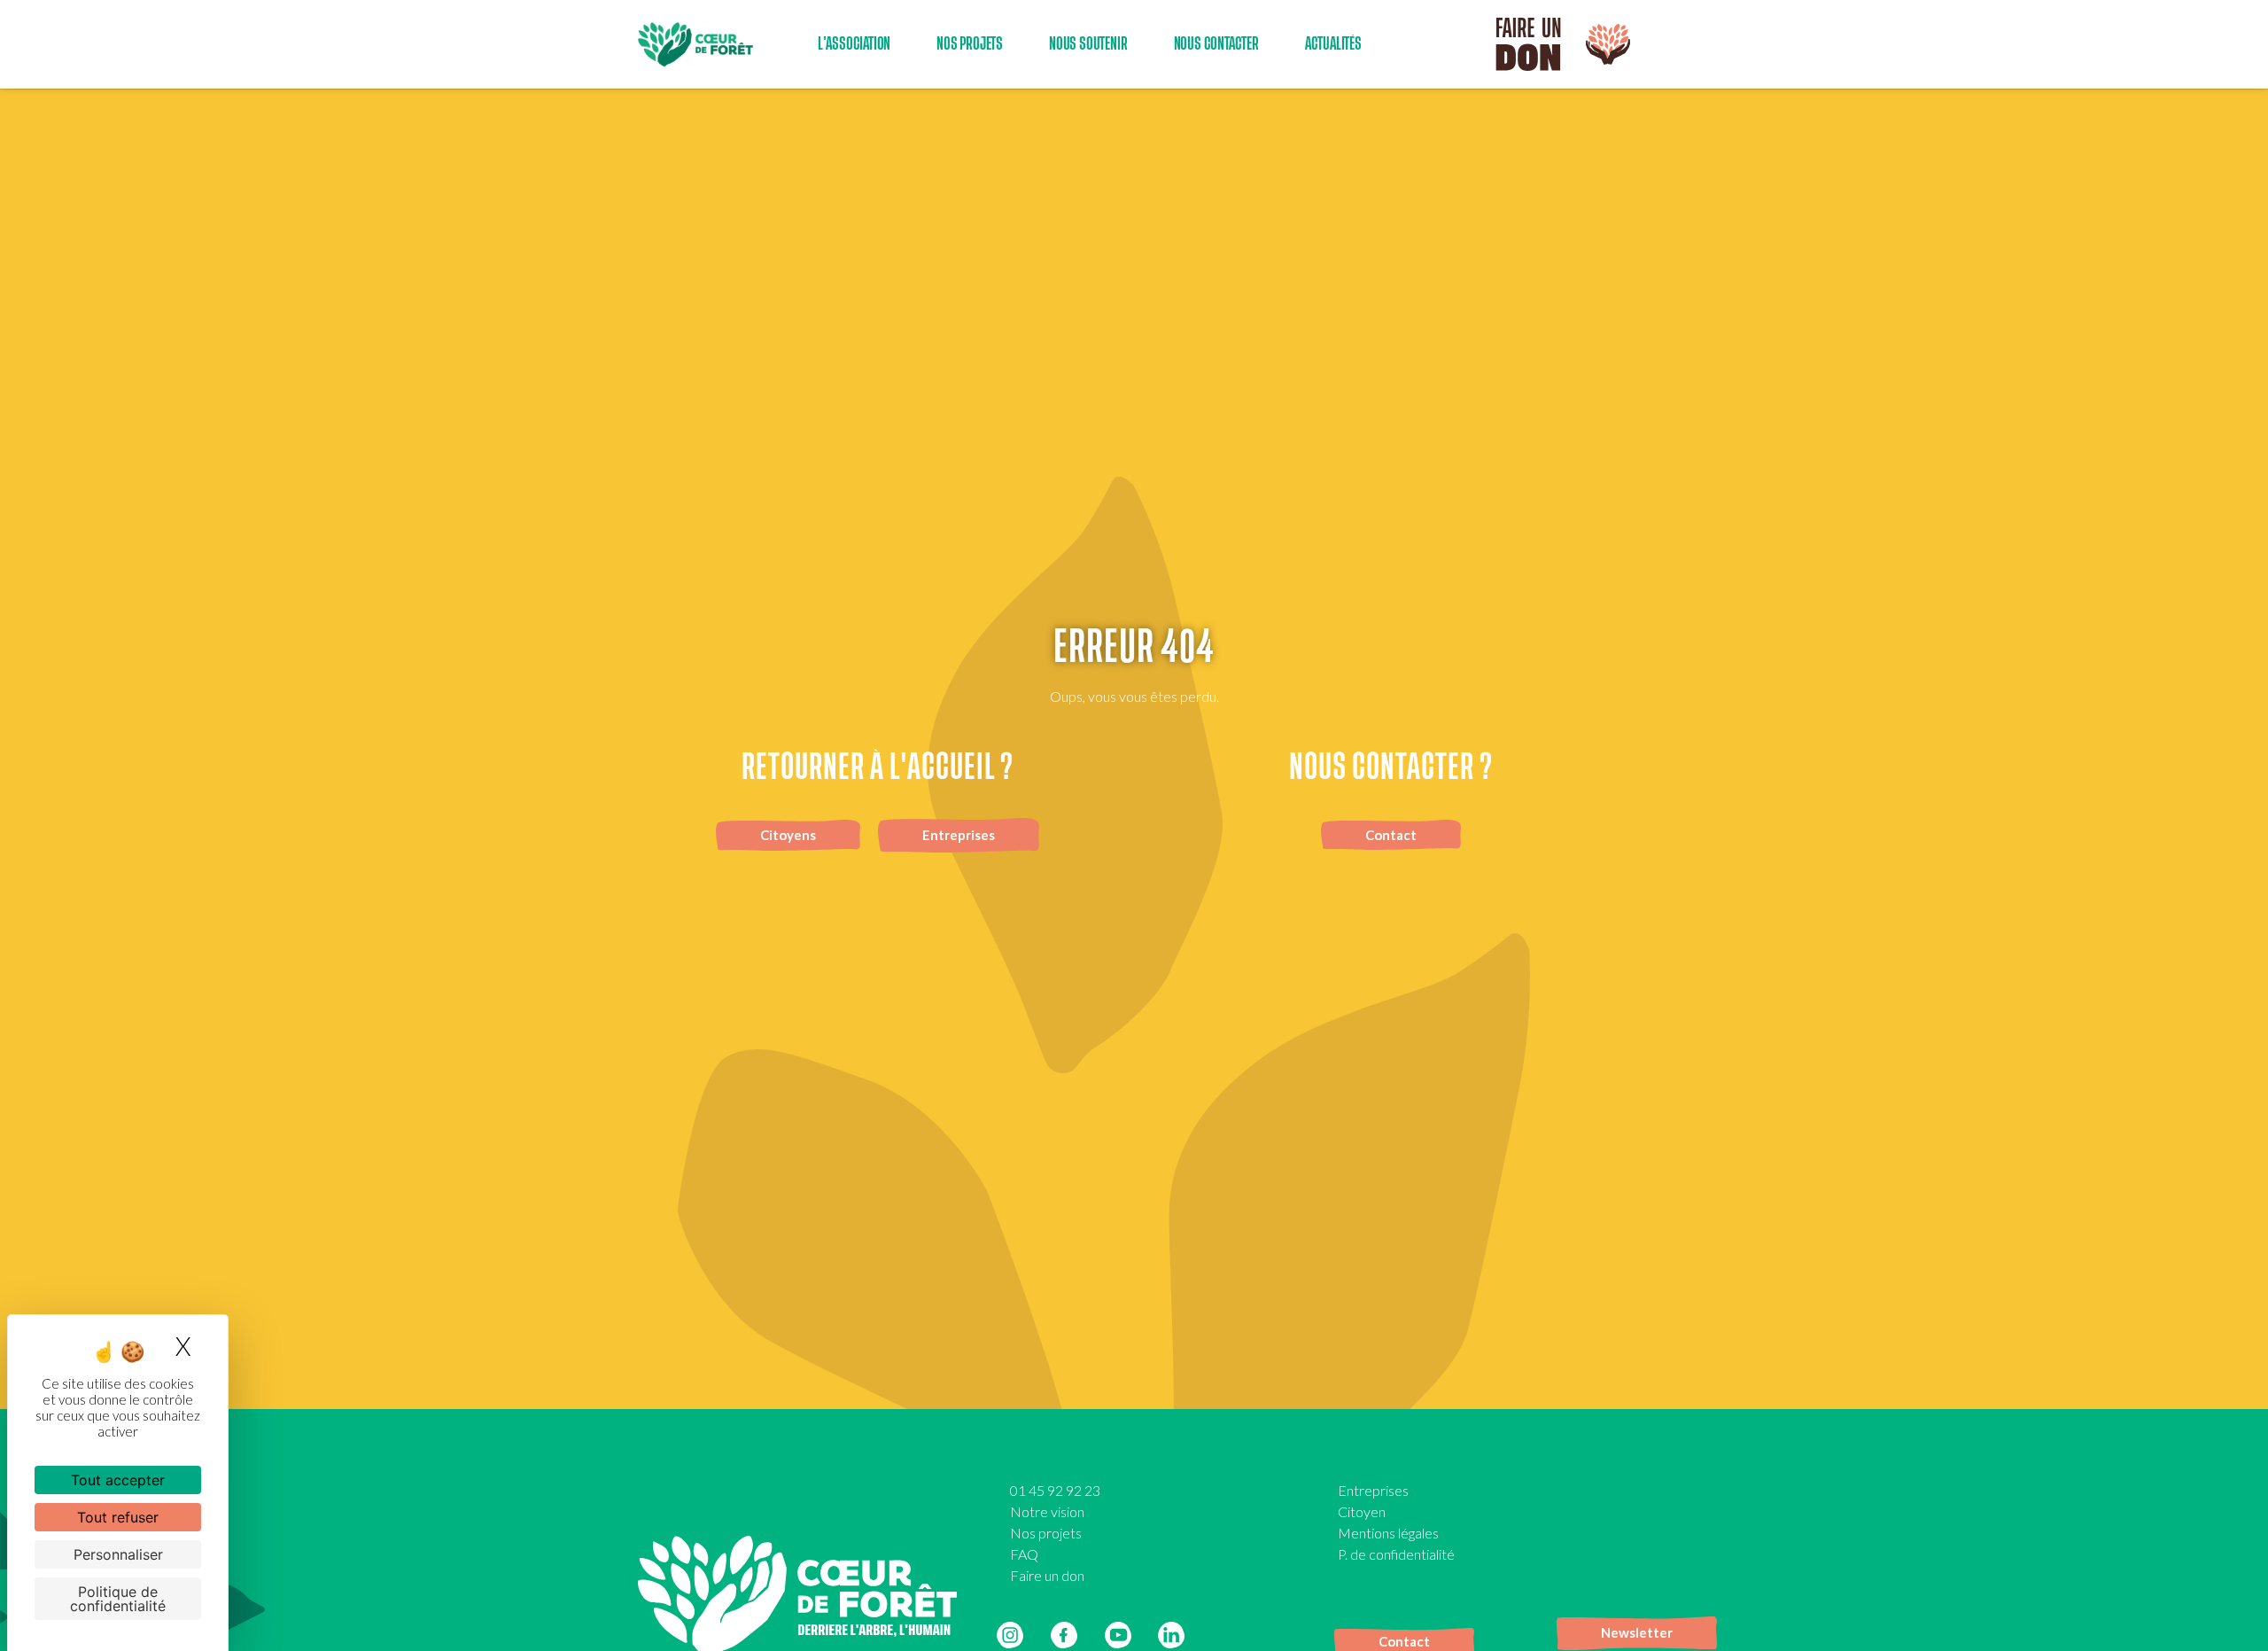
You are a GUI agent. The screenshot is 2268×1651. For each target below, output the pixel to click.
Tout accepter (118, 1480)
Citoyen (1362, 1511)
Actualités (1333, 44)
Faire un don (1047, 1575)
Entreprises (1373, 1490)
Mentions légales (1388, 1533)
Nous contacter (1216, 44)
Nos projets (1046, 1533)
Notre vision (1047, 1511)
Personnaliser (118, 1554)
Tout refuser (118, 1517)
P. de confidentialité (1396, 1554)
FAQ (1024, 1554)
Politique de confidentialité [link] (118, 1599)
